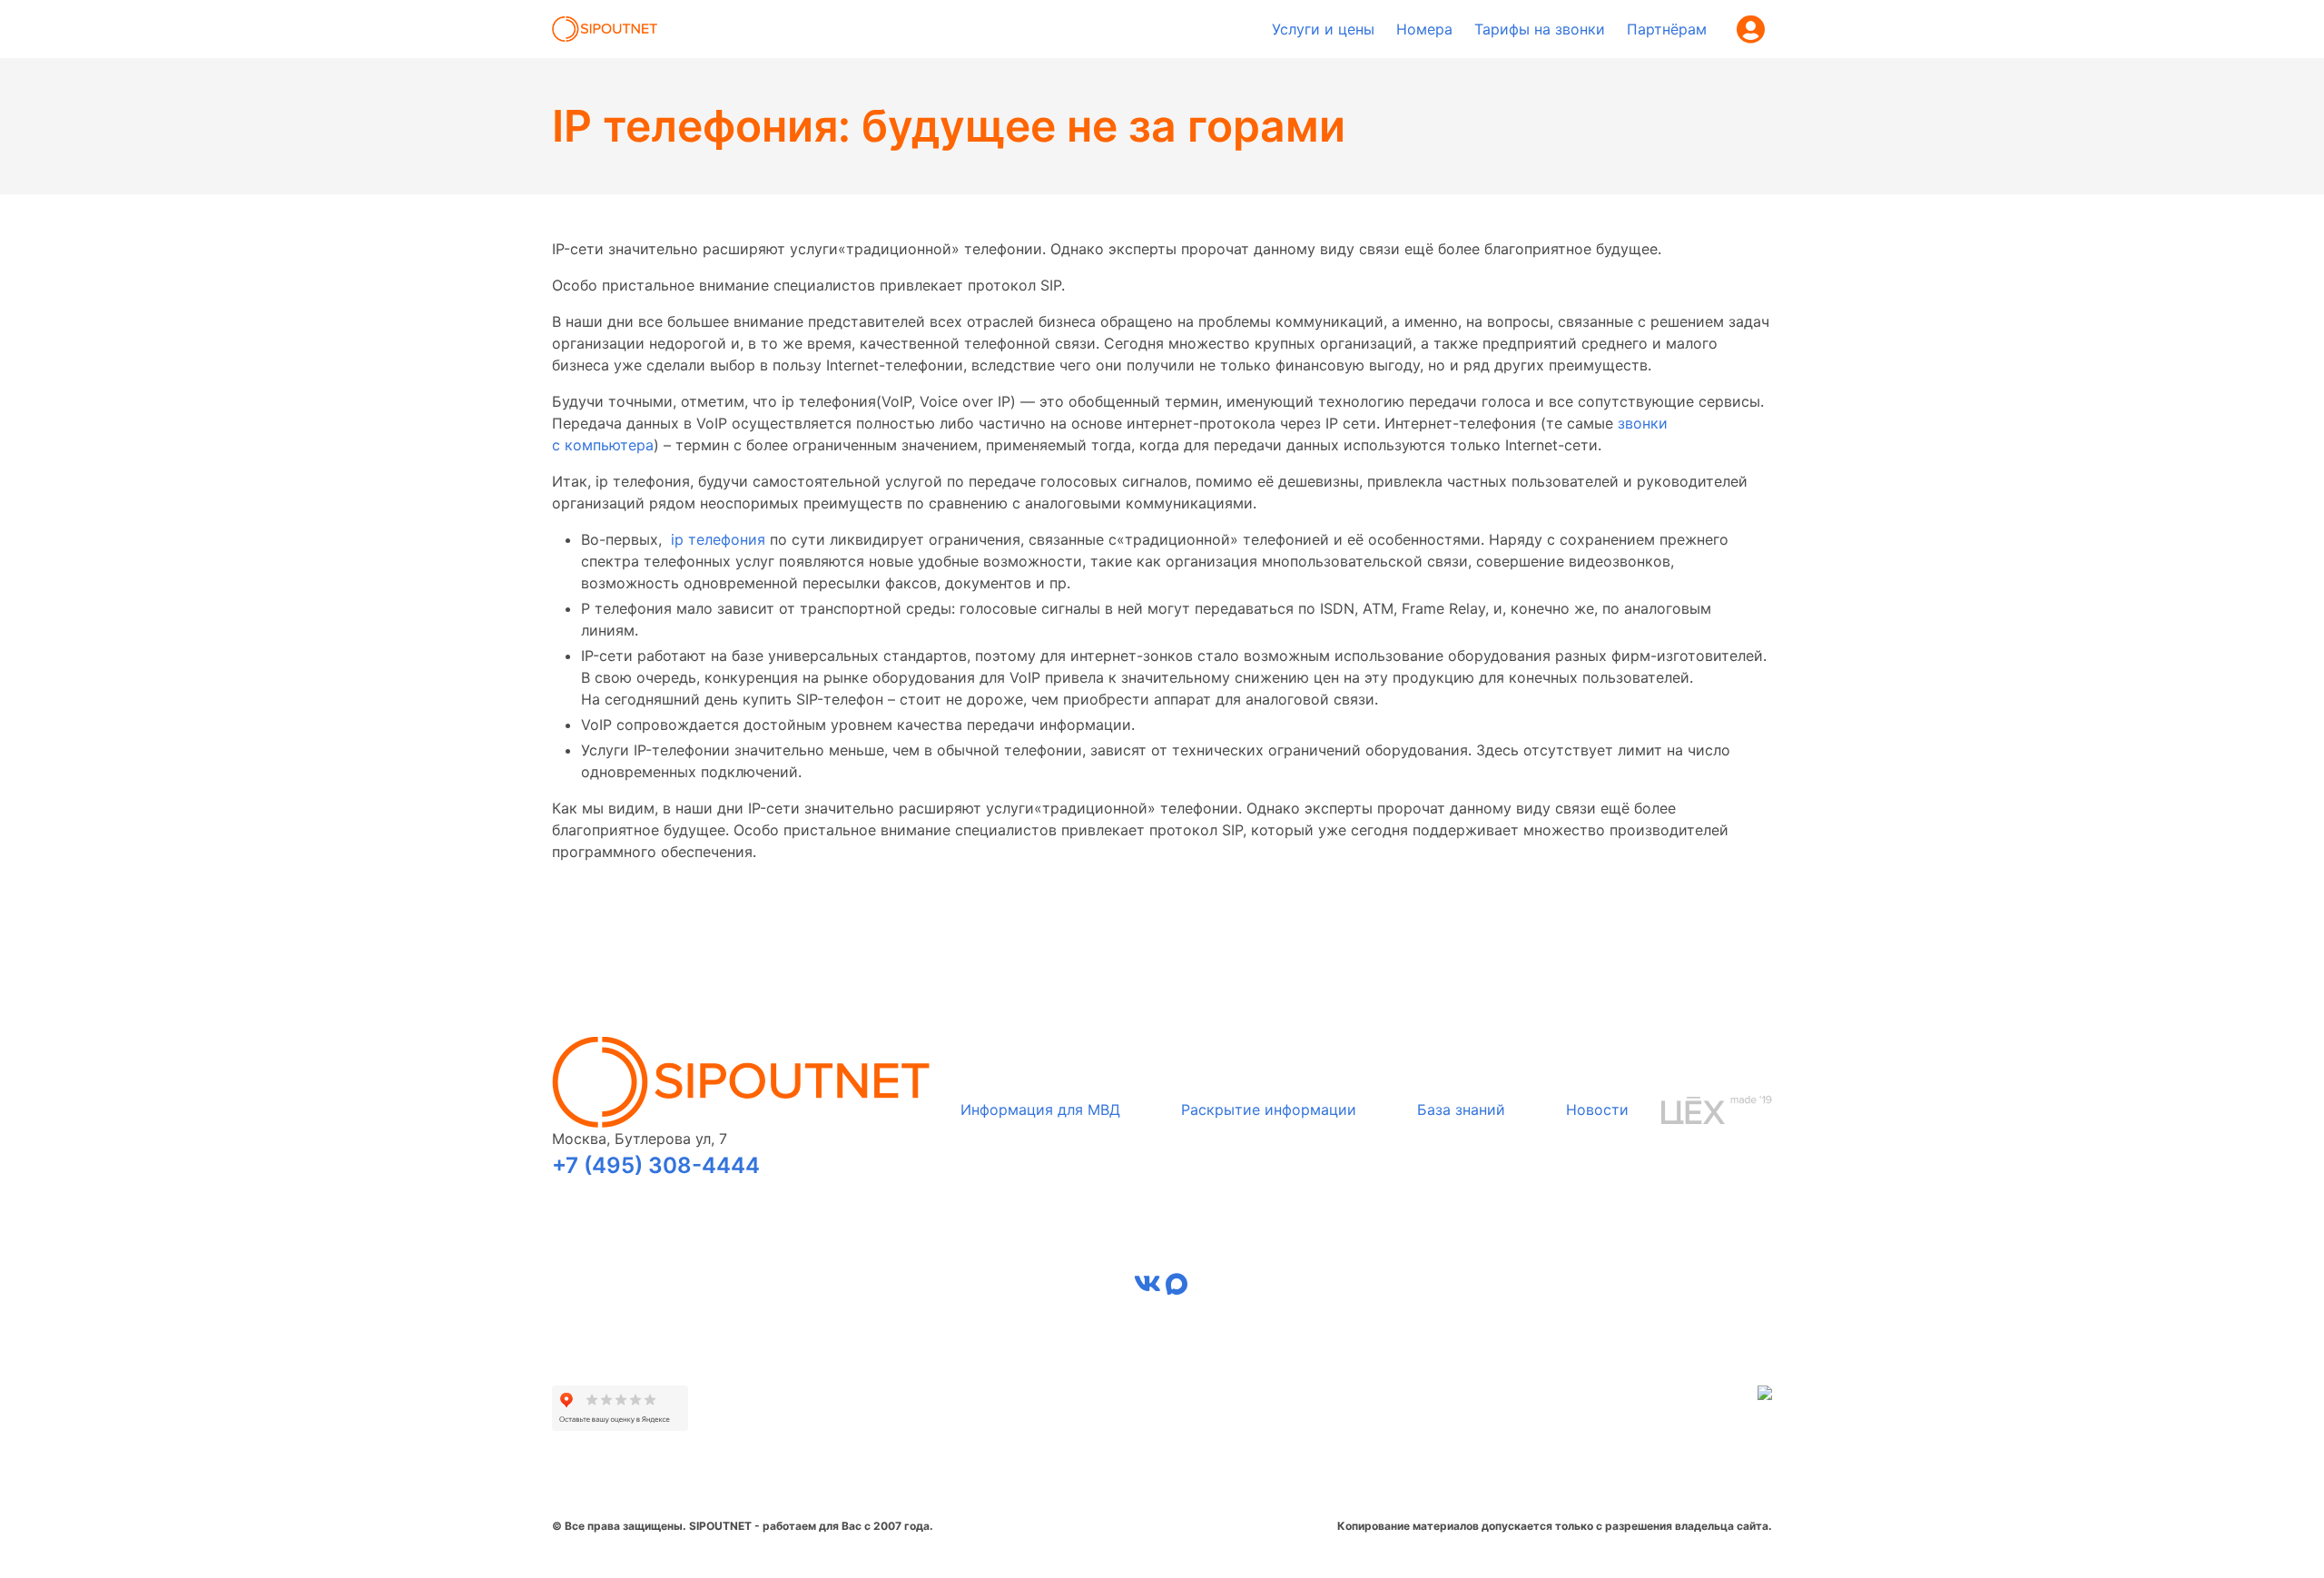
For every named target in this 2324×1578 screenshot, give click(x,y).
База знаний (1461, 1110)
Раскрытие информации (1269, 1110)
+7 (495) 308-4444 (656, 1165)
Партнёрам (1667, 29)
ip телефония (718, 539)
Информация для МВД (1040, 1110)
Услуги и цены (1323, 29)
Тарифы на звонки (1540, 29)
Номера (1424, 29)
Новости (1597, 1110)
